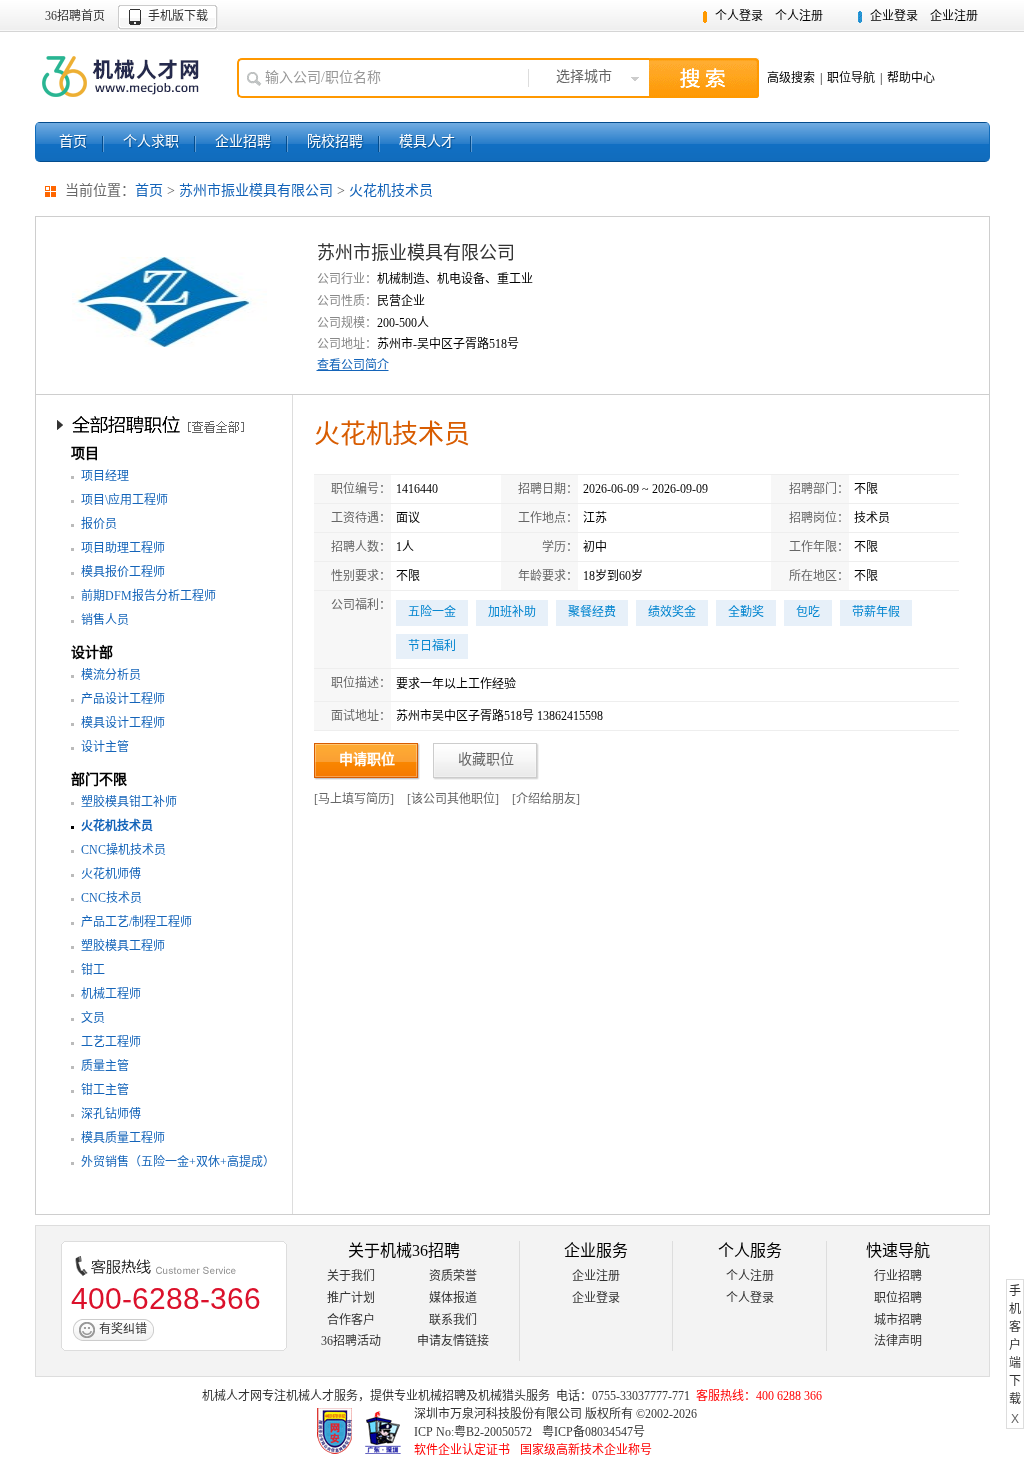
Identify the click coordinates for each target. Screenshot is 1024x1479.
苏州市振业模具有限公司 (256, 190)
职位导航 (851, 78)
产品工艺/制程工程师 (136, 922)
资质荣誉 (453, 1276)
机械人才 (310, 1396)
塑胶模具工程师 (123, 946)
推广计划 (351, 1298)
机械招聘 (442, 1396)
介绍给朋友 (546, 799)
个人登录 (739, 16)
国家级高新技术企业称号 (586, 1450)
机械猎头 (502, 1396)
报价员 (99, 524)
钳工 (93, 970)
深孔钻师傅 (111, 1114)
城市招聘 (898, 1320)
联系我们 (453, 1320)
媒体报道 (453, 1298)
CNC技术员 (111, 898)
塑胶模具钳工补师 (129, 802)
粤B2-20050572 (493, 1432)
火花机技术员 (391, 190)
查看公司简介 (353, 365)
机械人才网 (126, 77)
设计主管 (105, 747)
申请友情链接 (453, 1341)
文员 (93, 1018)
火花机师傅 (111, 874)
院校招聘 (335, 141)
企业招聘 (243, 141)
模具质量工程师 (123, 1138)
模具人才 (427, 141)
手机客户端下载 (1015, 1345)
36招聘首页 (75, 16)
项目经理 (105, 476)
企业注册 (954, 16)
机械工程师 (111, 994)
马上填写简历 (354, 799)
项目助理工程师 (123, 548)
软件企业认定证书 (462, 1450)
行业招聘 (898, 1276)
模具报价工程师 (123, 572)
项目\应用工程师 (124, 500)
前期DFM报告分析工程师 (148, 596)
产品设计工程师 (123, 699)
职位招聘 (898, 1298)
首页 (73, 141)
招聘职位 (166, 424)
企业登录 (894, 16)
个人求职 (151, 141)
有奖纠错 (123, 1329)
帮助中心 (911, 78)
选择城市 (584, 76)
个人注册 (799, 16)
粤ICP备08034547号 (593, 1432)
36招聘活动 (351, 1341)
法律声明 (898, 1341)
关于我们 (351, 1276)
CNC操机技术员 (123, 850)
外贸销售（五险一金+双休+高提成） (178, 1162)
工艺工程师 (111, 1042)
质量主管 (105, 1066)
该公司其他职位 (453, 799)
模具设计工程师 (123, 723)
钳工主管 (105, 1090)
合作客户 (351, 1320)
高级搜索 (791, 78)
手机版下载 (178, 16)
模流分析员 (111, 675)
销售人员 (105, 620)
